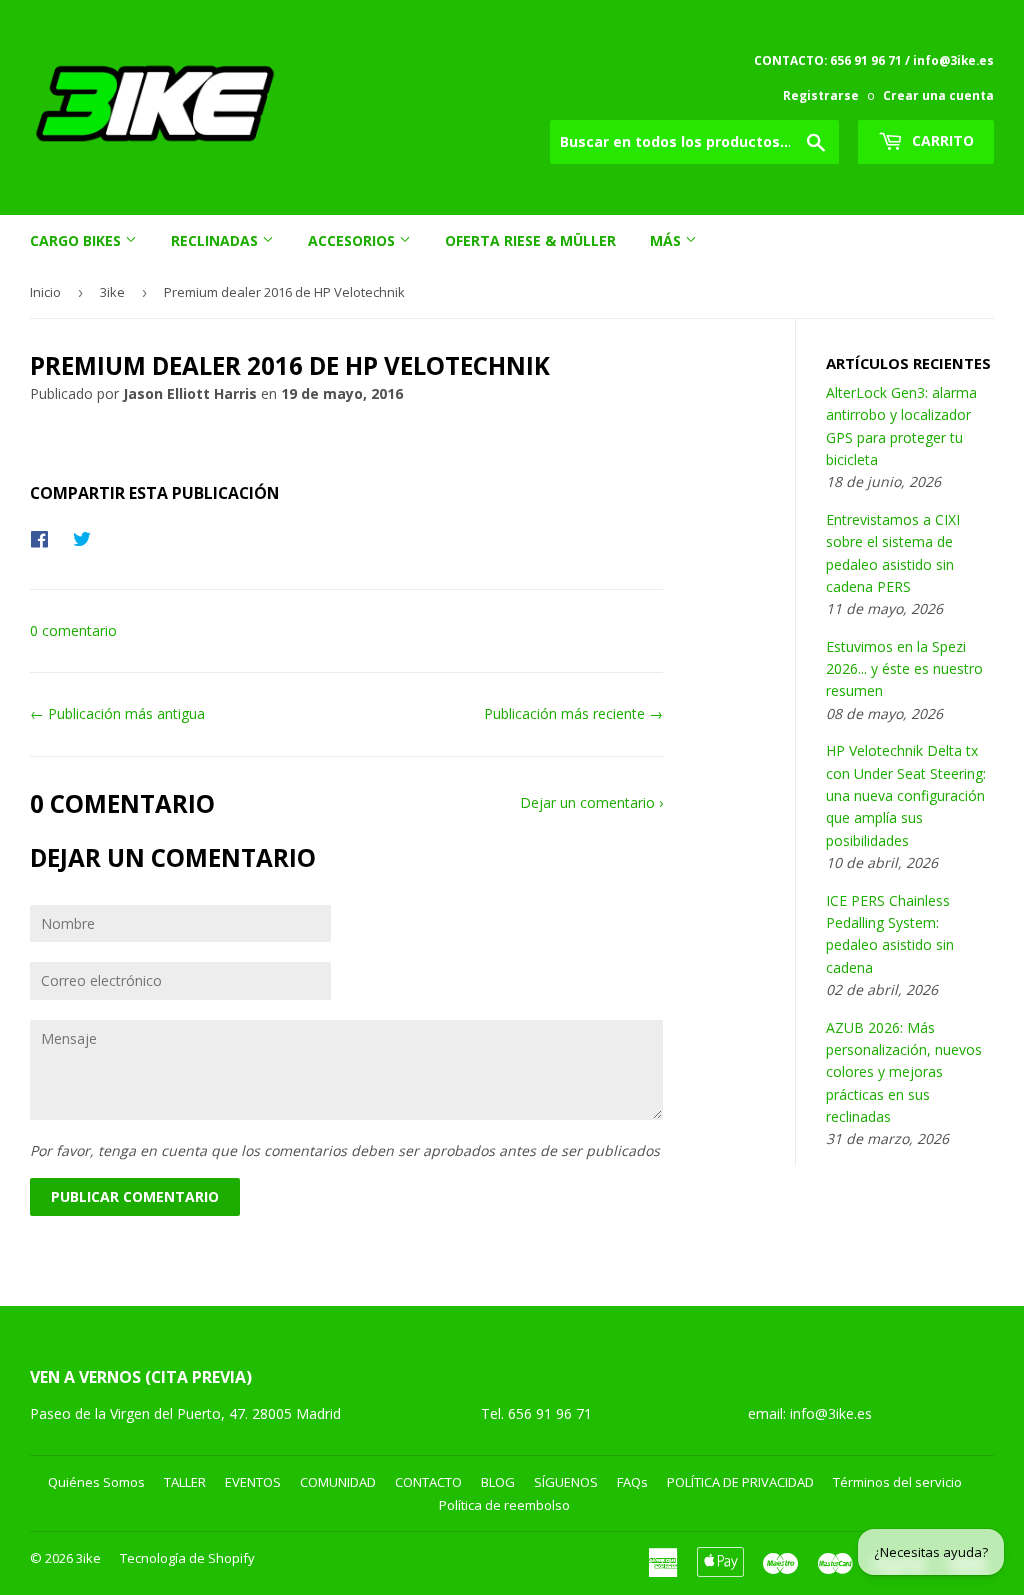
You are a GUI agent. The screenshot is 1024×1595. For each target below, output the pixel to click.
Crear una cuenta (938, 95)
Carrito (941, 140)
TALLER (185, 1482)
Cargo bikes (77, 240)
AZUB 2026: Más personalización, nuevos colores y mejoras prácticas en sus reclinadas (904, 1072)
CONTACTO (428, 1482)
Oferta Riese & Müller (530, 240)
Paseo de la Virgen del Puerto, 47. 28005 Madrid (185, 1413)
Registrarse (821, 95)
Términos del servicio (897, 1482)
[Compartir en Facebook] (44, 538)
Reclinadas (216, 240)
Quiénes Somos (96, 1482)
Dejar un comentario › (591, 802)
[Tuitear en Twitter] (87, 538)
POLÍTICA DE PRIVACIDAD (740, 1482)
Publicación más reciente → (573, 713)
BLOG (498, 1482)
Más (667, 240)
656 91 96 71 (552, 1413)
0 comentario (73, 630)
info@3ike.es (831, 1413)
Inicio (45, 292)
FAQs (632, 1482)
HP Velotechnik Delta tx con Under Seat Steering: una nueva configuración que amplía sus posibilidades (906, 795)
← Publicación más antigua (117, 713)
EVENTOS (253, 1482)
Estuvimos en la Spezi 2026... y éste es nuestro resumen (904, 669)
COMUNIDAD (338, 1482)
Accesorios (353, 240)
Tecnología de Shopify (187, 1558)
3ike (112, 292)
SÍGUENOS (566, 1482)
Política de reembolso (504, 1505)
